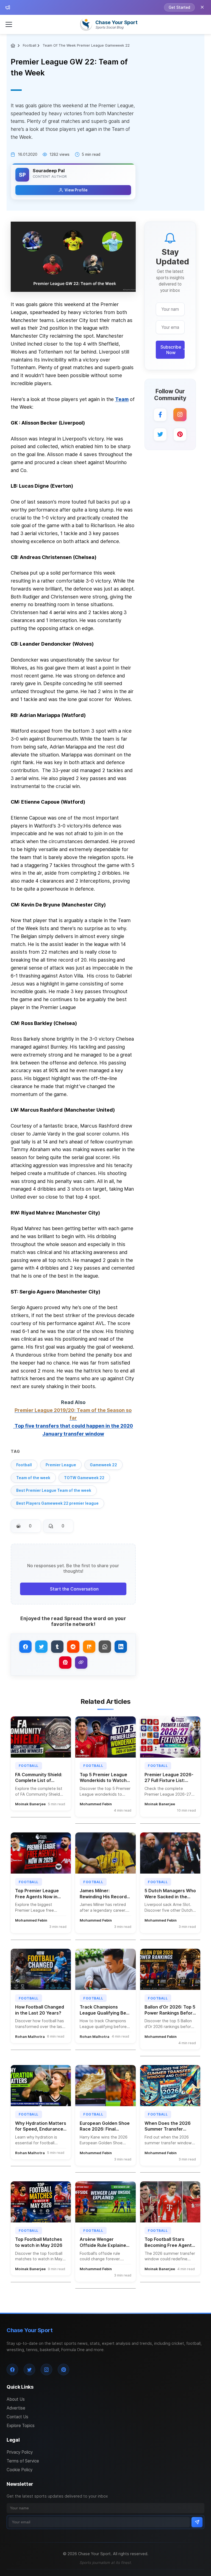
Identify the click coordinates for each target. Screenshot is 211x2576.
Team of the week (33, 1478)
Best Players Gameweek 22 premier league (57, 1503)
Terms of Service (23, 2461)
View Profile (76, 190)
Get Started (179, 7)
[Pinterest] (180, 434)
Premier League (61, 1465)
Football (30, 45)
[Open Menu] (9, 24)
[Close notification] (202, 7)
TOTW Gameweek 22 (84, 1478)
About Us (16, 2399)
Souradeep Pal (49, 171)
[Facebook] (160, 415)
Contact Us (17, 2417)
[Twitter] (160, 434)
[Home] (14, 46)
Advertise (16, 2408)
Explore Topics (21, 2426)
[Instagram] (180, 415)
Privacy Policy (20, 2452)
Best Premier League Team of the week (54, 1490)
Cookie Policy (20, 2470)
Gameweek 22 (103, 1465)
